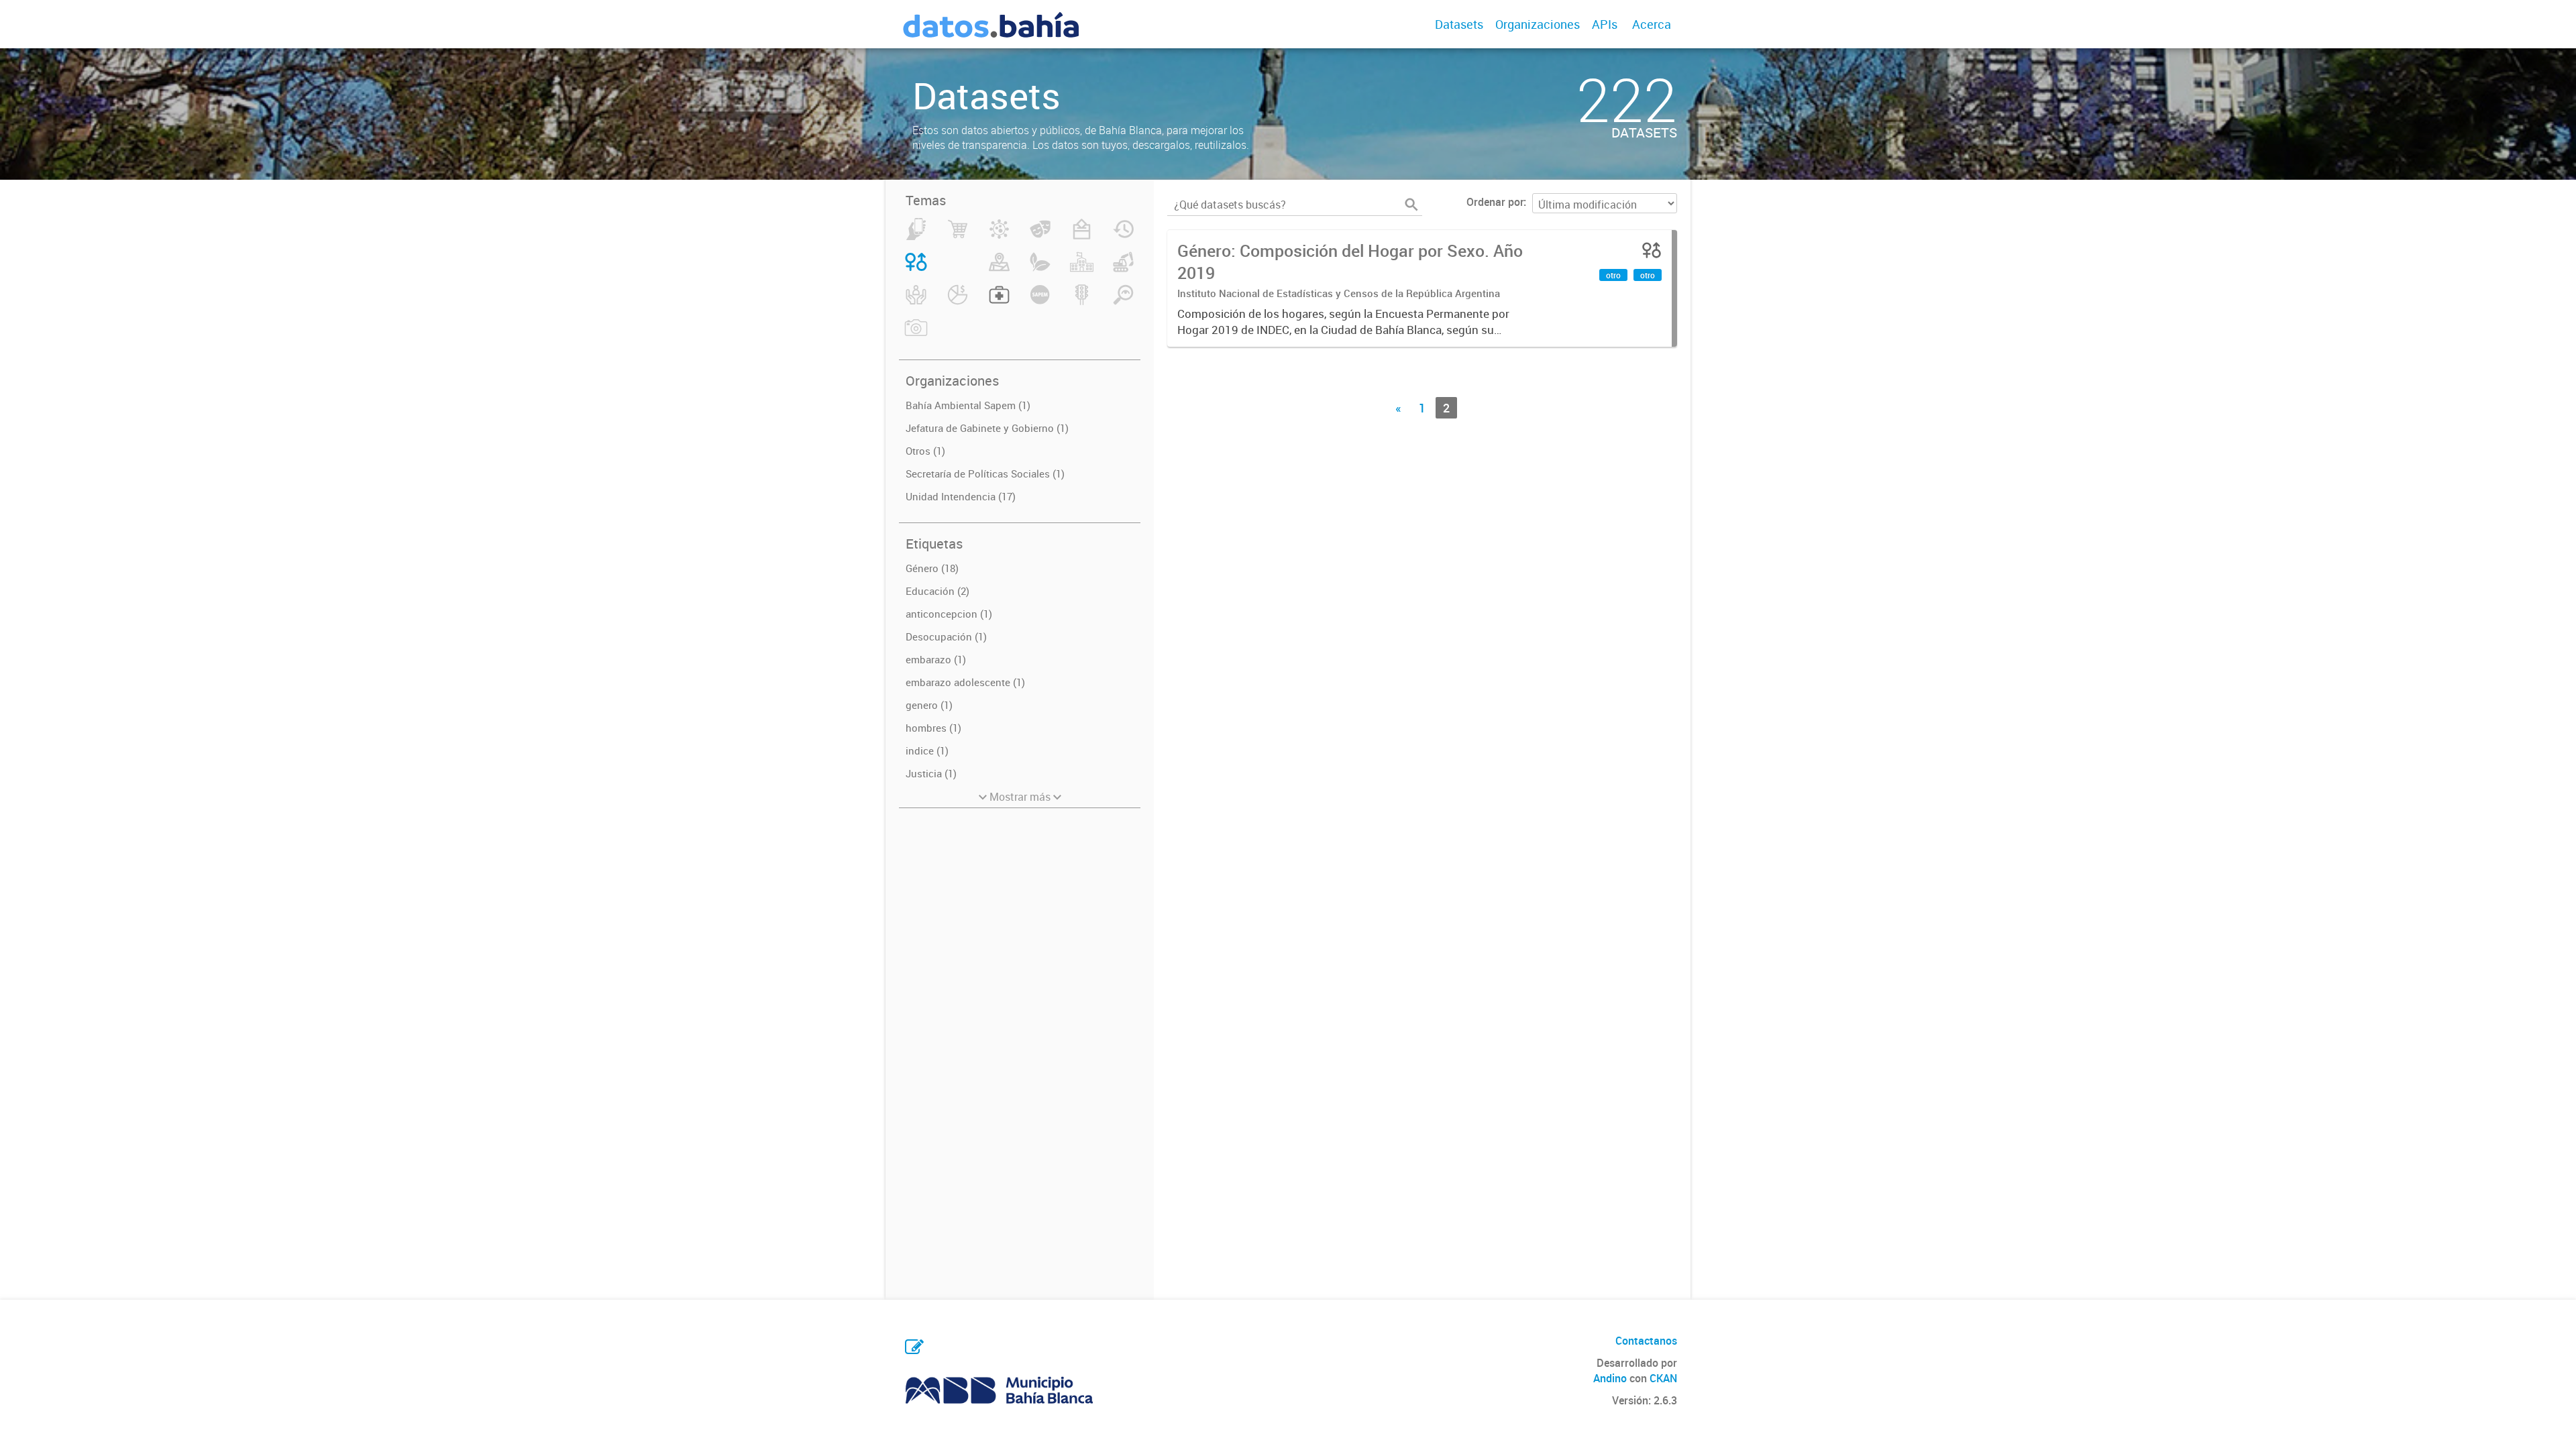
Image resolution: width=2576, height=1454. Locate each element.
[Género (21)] (916, 270)
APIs (1605, 24)
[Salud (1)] (999, 302)
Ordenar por (1495, 202)
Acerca (1652, 24)
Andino (1610, 1378)
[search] (1411, 205)
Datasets (1459, 24)
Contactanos (1646, 1341)
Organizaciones (1538, 24)
